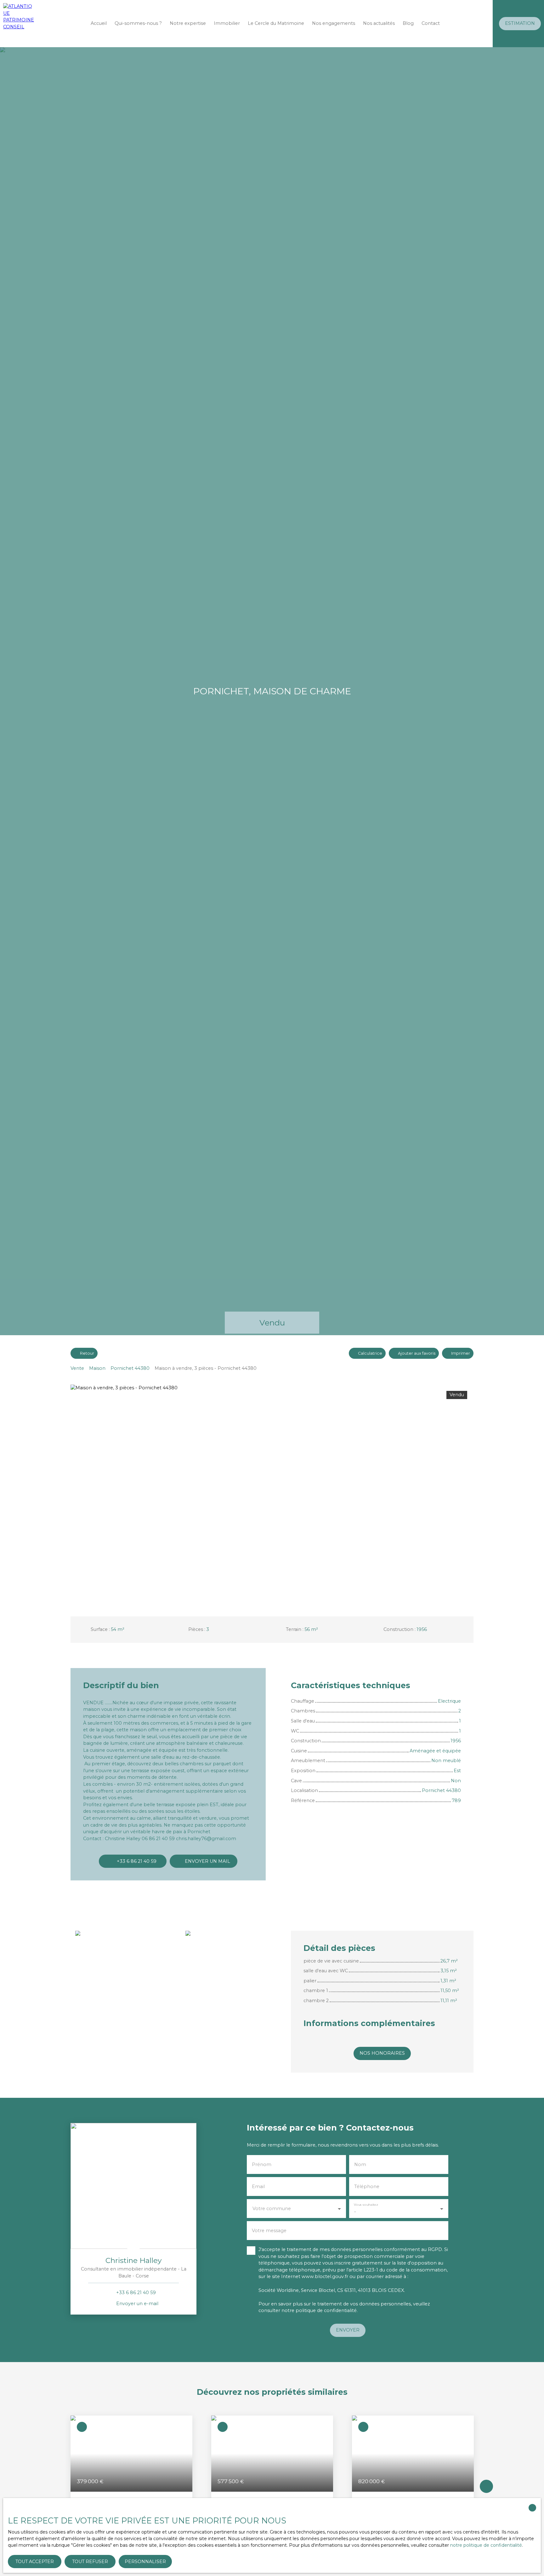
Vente (77, 1368)
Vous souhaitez (366, 2205)
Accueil (99, 23)
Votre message (269, 2231)
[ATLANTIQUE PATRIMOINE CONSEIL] (19, 24)
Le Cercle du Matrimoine (276, 23)
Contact (431, 23)
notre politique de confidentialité (486, 2545)
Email (258, 2187)
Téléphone (367, 2187)
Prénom (262, 2164)
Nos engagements (334, 23)
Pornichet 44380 (130, 1368)
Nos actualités (379, 23)
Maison (97, 1368)
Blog (408, 23)
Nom (360, 2164)
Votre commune (272, 2209)
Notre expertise (188, 23)
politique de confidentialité (326, 2310)
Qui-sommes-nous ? (138, 23)
